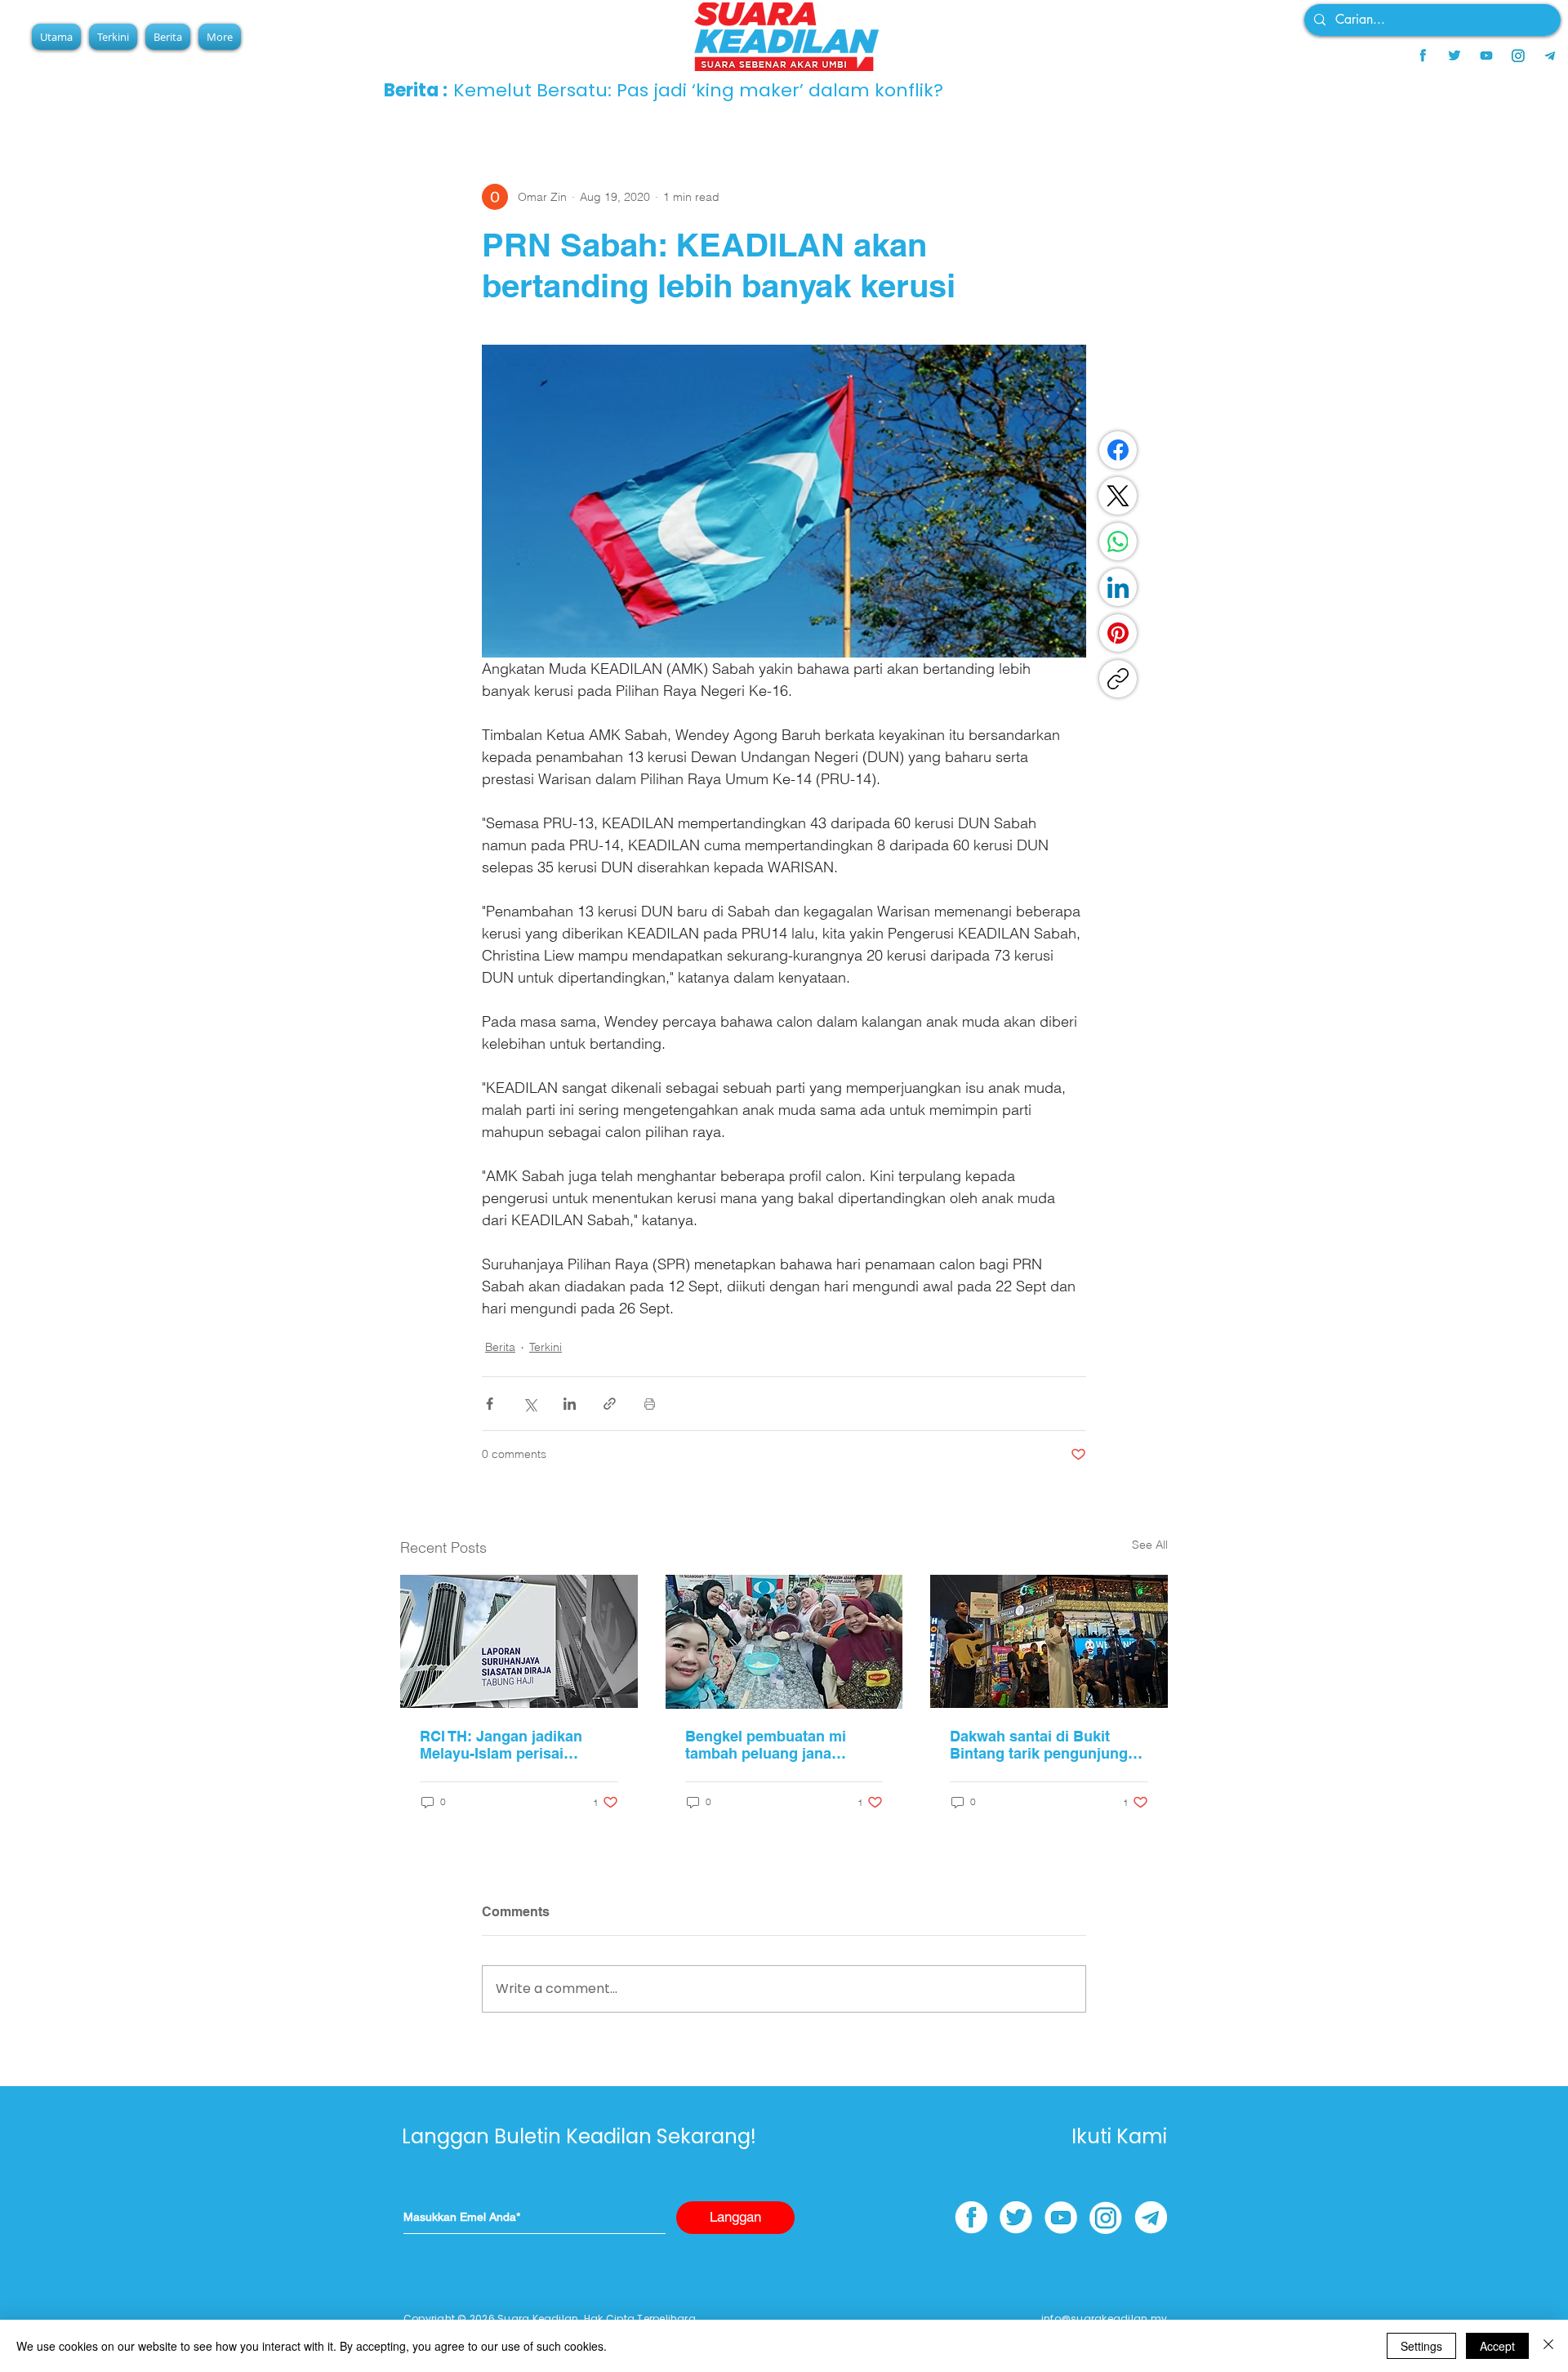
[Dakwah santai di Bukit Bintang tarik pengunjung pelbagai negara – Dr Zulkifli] (1049, 1641)
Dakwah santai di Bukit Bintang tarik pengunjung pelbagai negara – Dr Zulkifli (1048, 1745)
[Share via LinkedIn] (570, 1404)
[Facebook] (1118, 450)
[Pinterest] (1118, 633)
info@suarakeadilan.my (1104, 2318)
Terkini (546, 1347)
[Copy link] (1118, 679)
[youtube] (1486, 56)
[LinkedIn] (1118, 587)
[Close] (1548, 2346)
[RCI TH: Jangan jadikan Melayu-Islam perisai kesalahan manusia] (519, 1641)
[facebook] (1423, 56)
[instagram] (1518, 56)
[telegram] (1550, 56)
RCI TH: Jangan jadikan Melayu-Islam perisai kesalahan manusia (501, 1745)
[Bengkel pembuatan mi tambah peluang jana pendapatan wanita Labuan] (784, 1642)
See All (1150, 1545)
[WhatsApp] (1118, 542)
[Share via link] (610, 1404)
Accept (1497, 2346)
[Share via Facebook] (490, 1404)
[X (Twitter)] (1118, 496)
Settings (1421, 2346)
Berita (500, 1347)
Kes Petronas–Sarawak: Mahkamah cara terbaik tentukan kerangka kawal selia (804, 90)
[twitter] (1454, 56)
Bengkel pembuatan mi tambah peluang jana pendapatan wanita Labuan (780, 1745)
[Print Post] (650, 1404)
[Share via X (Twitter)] (530, 1404)
